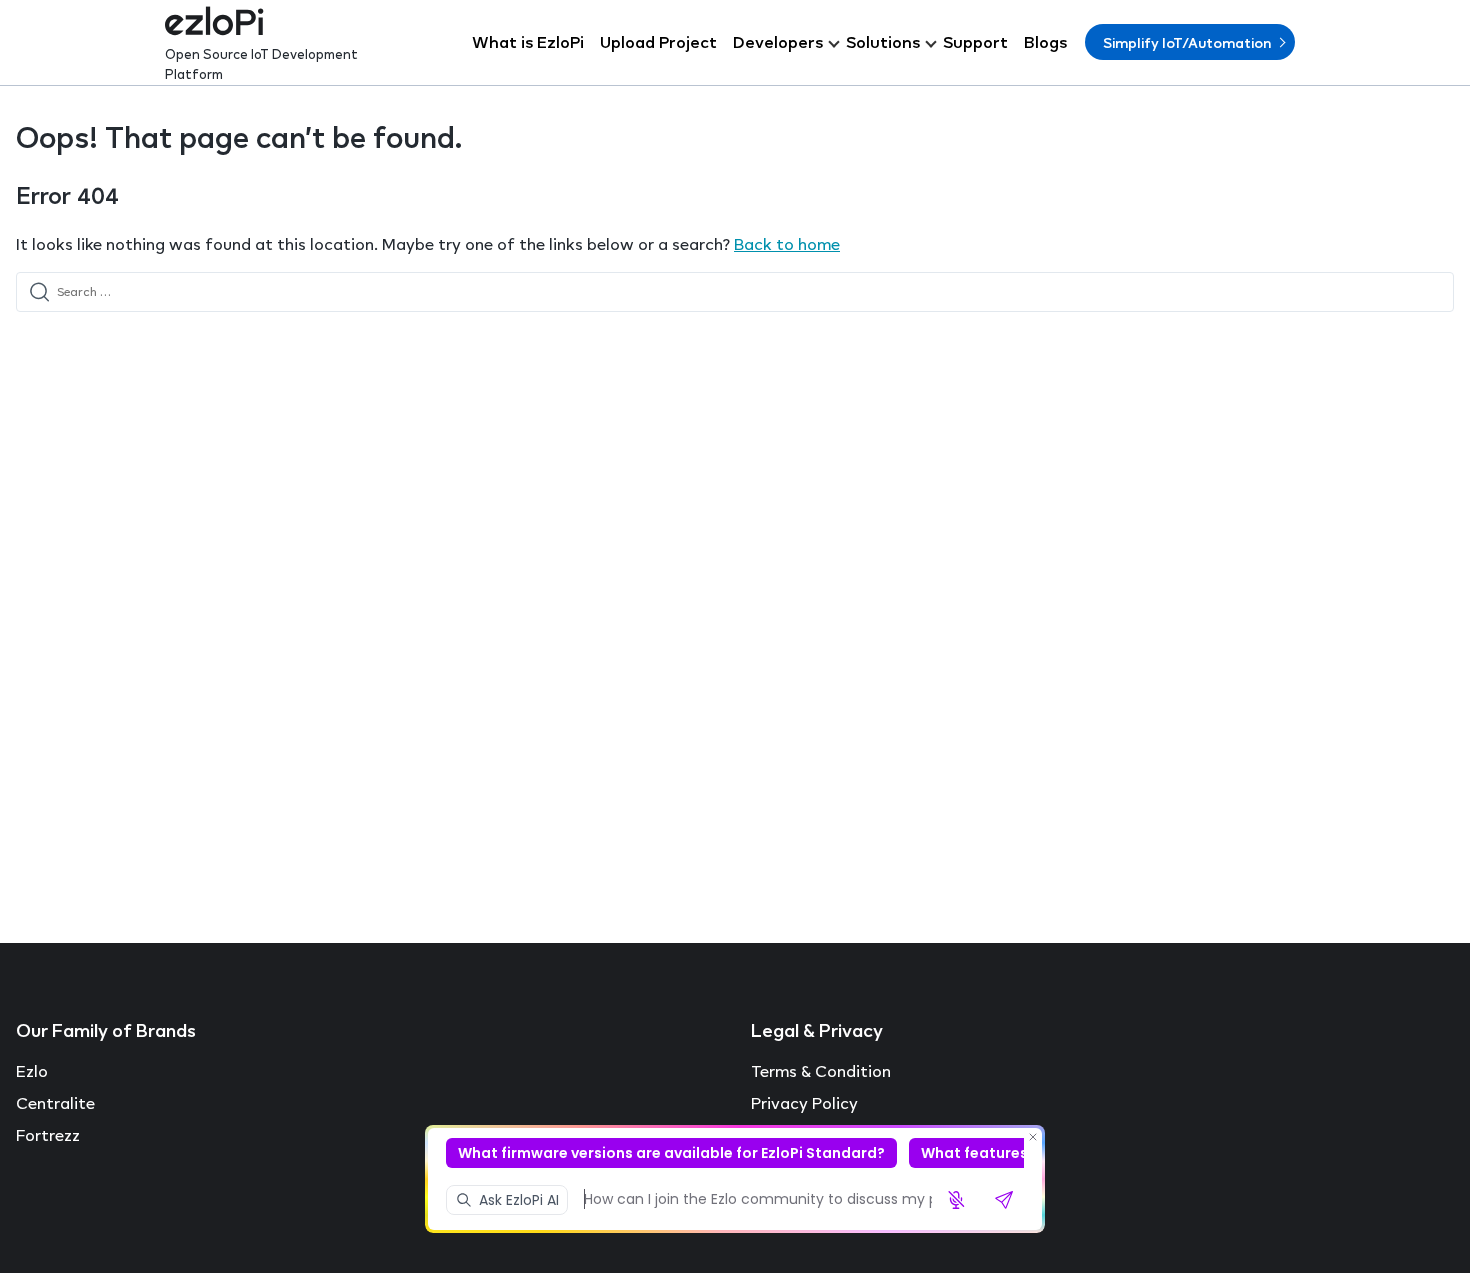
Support (975, 42)
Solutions (883, 42)
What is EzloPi (528, 42)
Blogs (1045, 42)
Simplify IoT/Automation (1187, 42)
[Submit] (39, 291)
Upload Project (658, 42)
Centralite (55, 1103)
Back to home (787, 244)
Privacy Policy (804, 1103)
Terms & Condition (821, 1071)
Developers (778, 42)
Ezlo (32, 1071)
